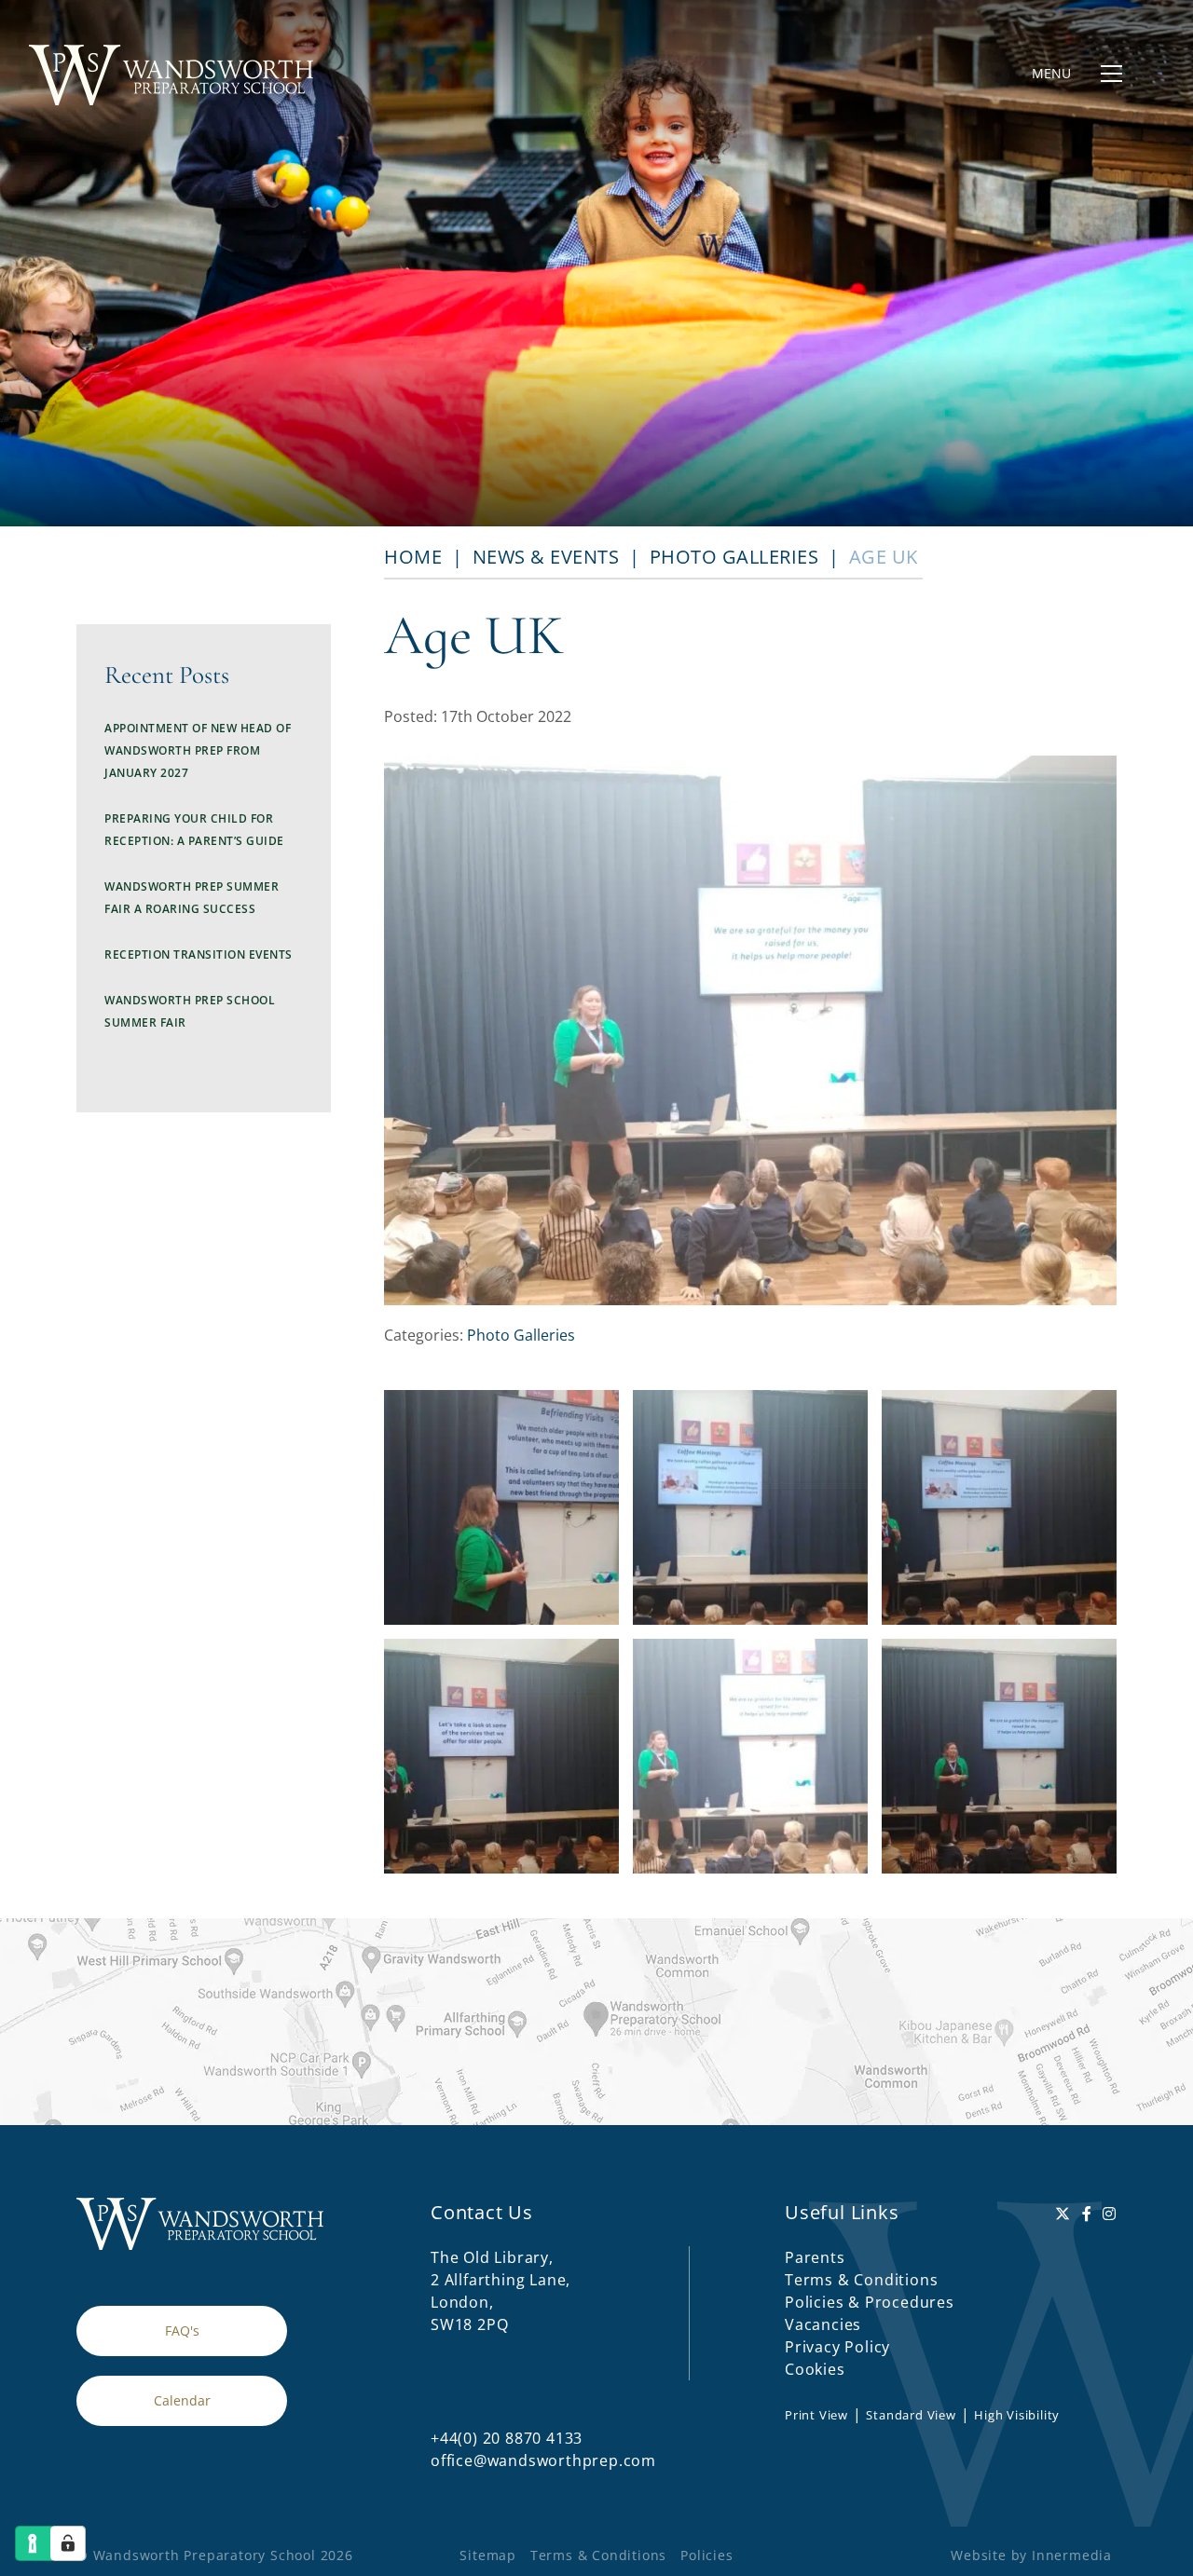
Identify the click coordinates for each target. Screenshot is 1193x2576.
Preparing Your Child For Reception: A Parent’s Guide (194, 830)
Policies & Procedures (870, 2302)
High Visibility (1017, 2415)
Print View (816, 2415)
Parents (815, 2257)
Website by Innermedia (1031, 2555)
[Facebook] (1087, 2214)
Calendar (182, 2400)
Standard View (911, 2415)
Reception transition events (199, 954)
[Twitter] (1063, 2214)
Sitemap (488, 2555)
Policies (706, 2555)
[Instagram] (1110, 2214)
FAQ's (182, 2331)
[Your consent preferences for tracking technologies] (68, 2543)
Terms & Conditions (861, 2280)
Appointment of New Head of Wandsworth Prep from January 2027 (198, 750)
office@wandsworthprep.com (543, 2460)
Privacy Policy (837, 2347)
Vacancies (823, 2324)
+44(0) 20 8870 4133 (507, 2438)
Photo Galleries (521, 1335)
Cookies (815, 2369)
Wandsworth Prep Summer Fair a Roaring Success (192, 898)
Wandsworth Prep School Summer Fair (190, 1011)
